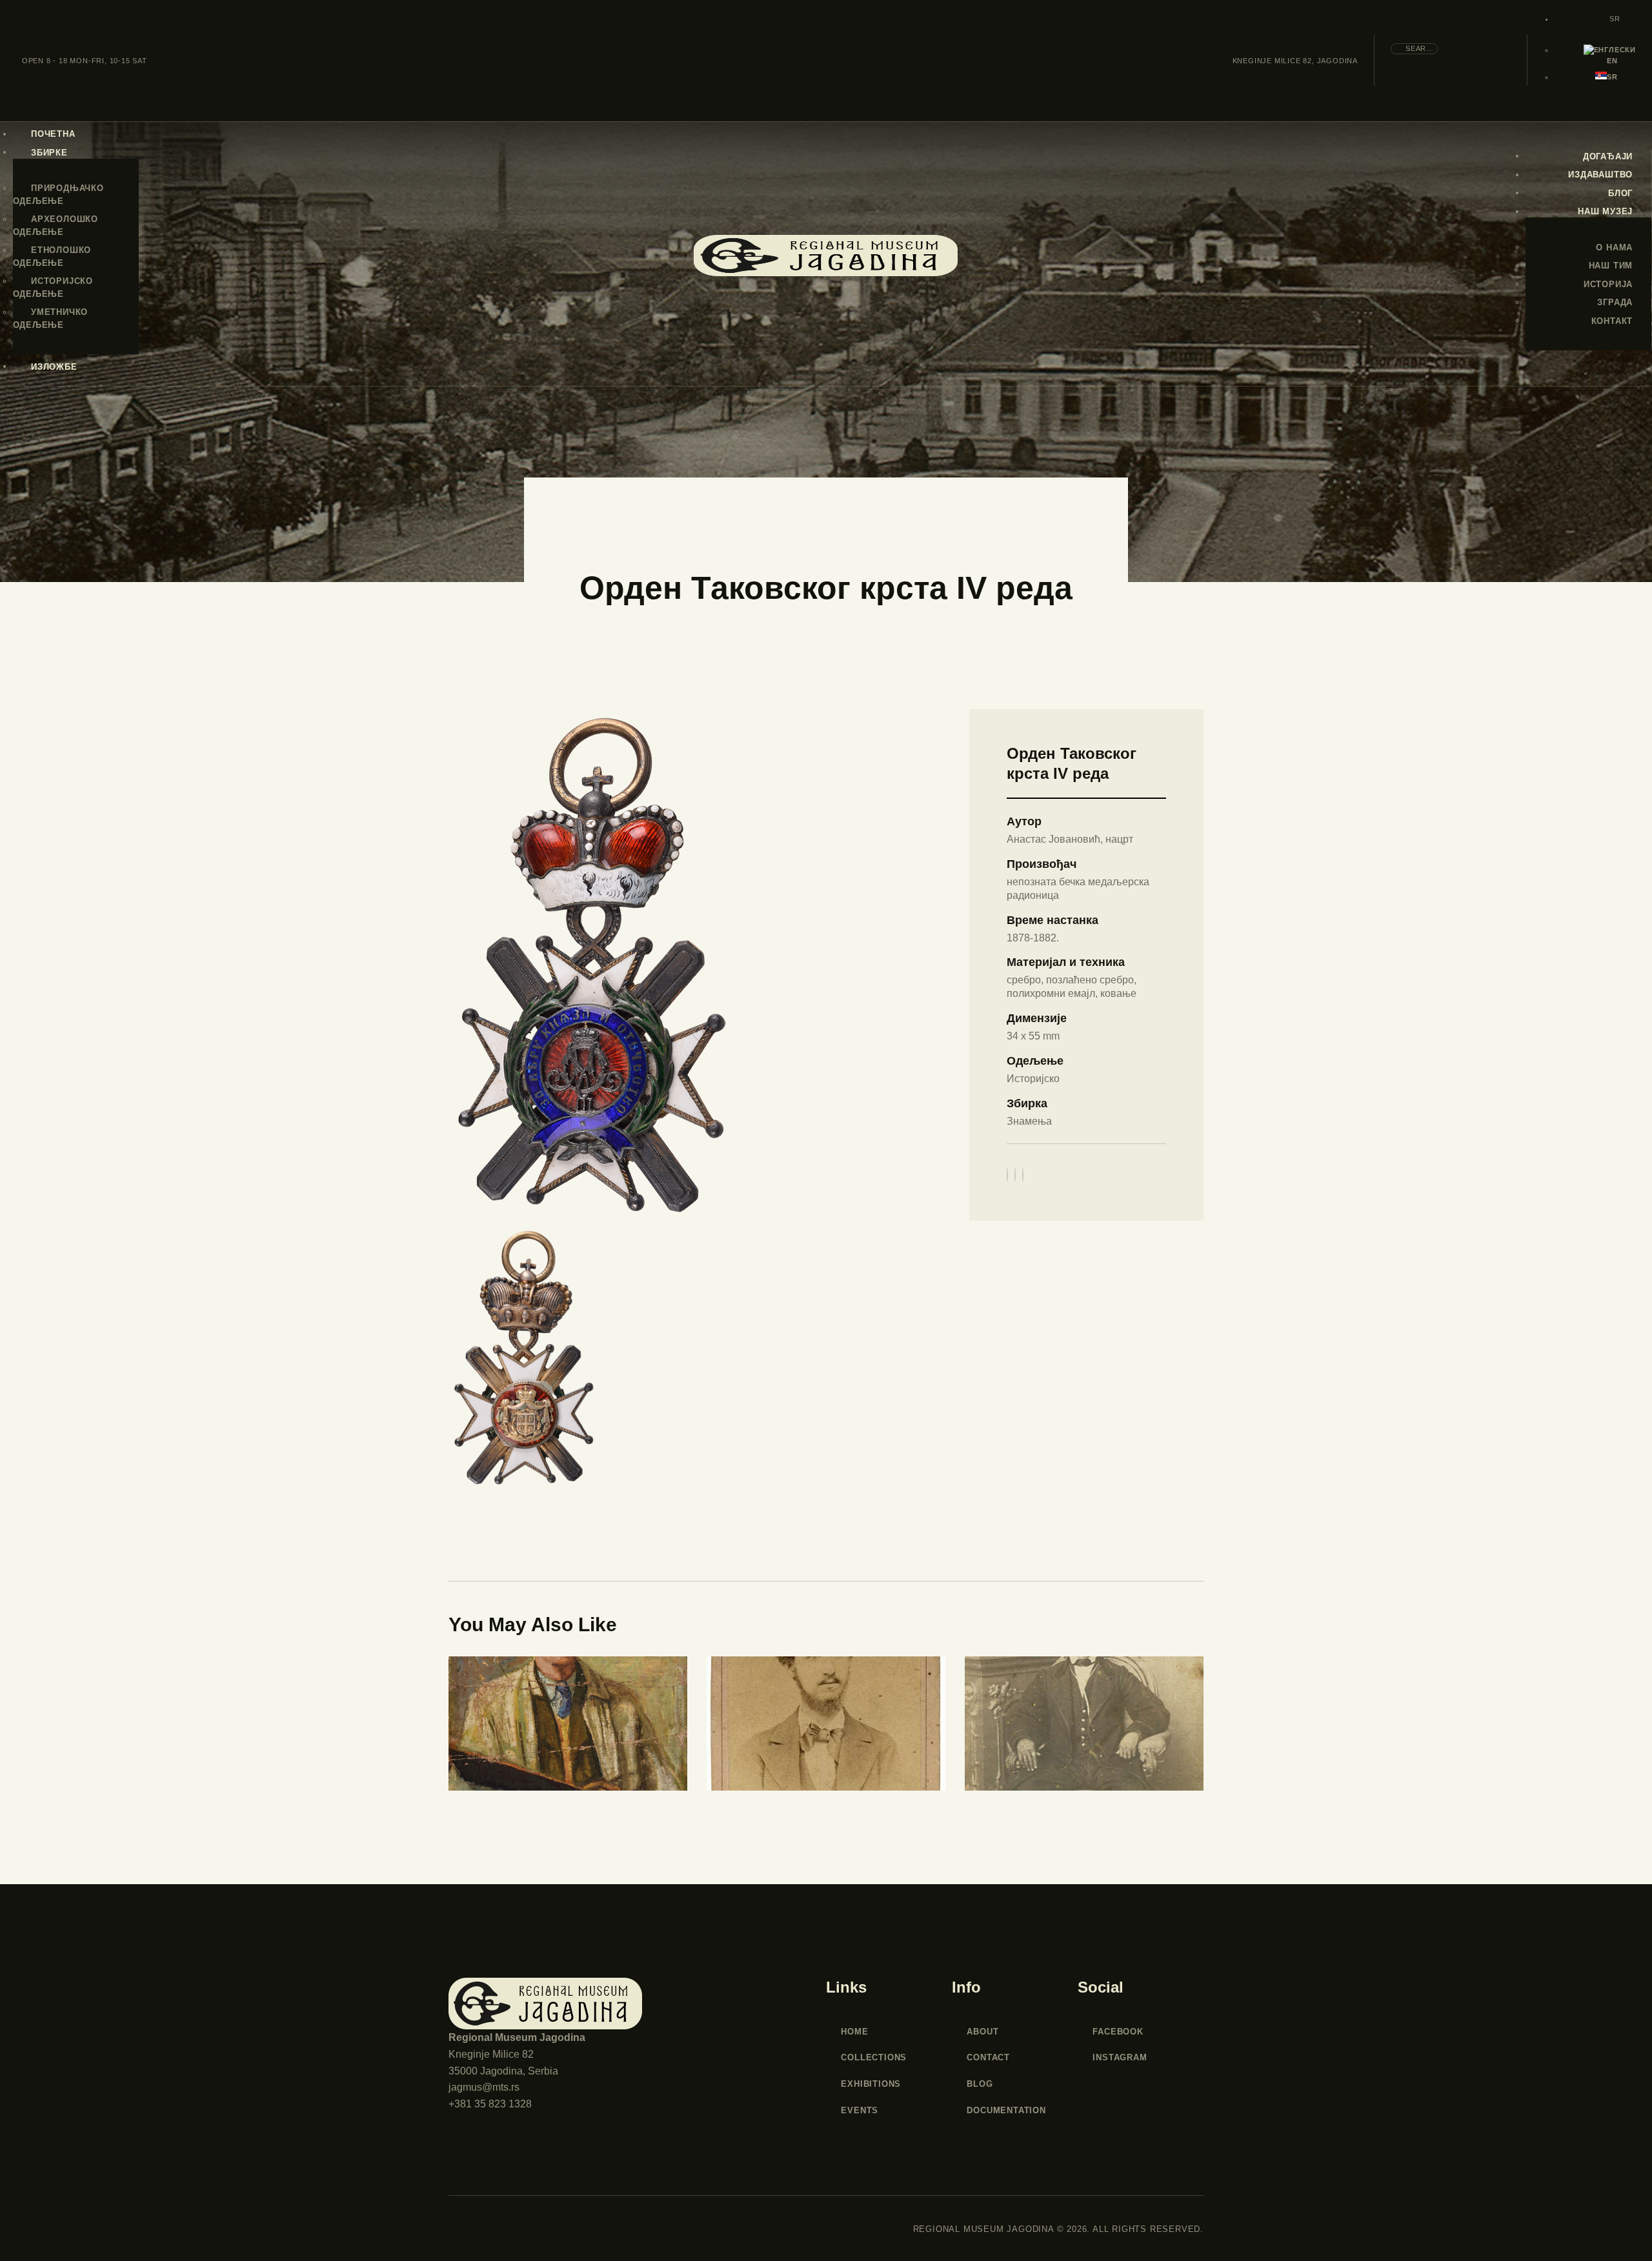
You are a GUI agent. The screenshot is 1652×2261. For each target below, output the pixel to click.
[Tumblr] (1015, 1175)
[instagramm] (517, 2229)
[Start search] (1475, 60)
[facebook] (468, 2229)
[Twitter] (1007, 1175)
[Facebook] (1023, 1175)
